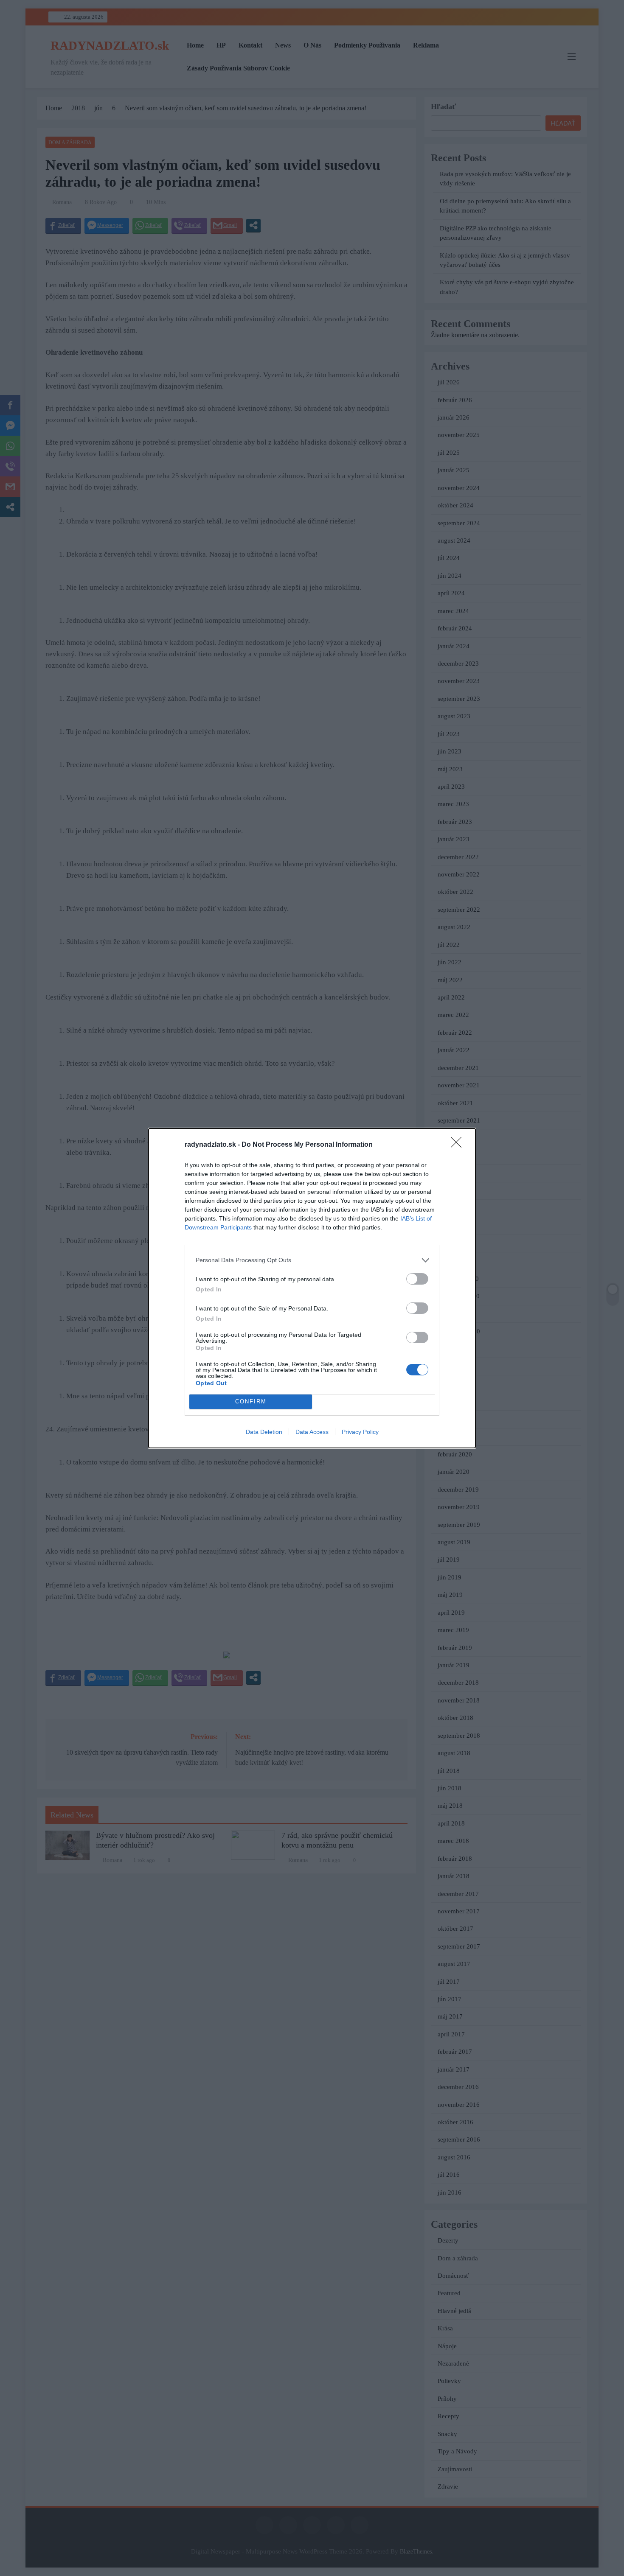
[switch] (417, 1279)
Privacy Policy (360, 1432)
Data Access (312, 1432)
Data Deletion (264, 1432)
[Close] (459, 1145)
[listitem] (312, 1260)
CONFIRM (251, 1401)
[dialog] (312, 1288)
